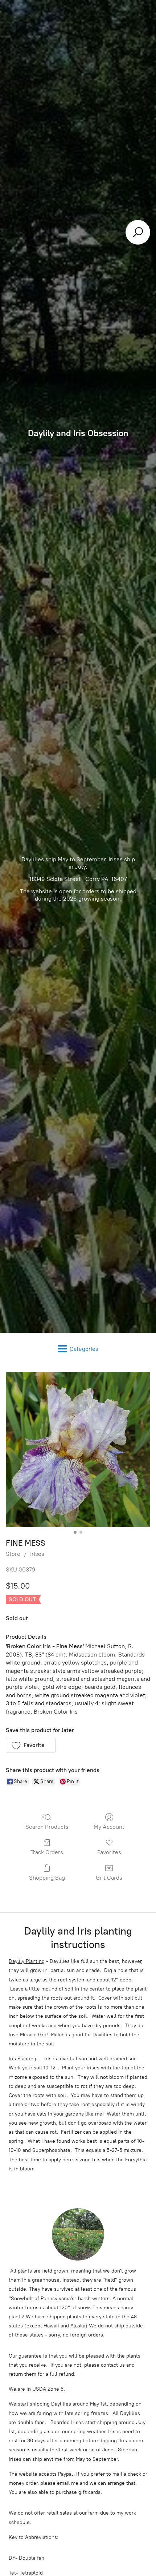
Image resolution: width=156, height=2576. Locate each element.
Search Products (47, 1827)
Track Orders (47, 1852)
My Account (109, 1827)
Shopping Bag (47, 1878)
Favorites (109, 1852)
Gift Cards (109, 1878)
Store (13, 1554)
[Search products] (138, 232)
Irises (37, 1554)
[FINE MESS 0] (78, 1450)
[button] (31, 1745)
